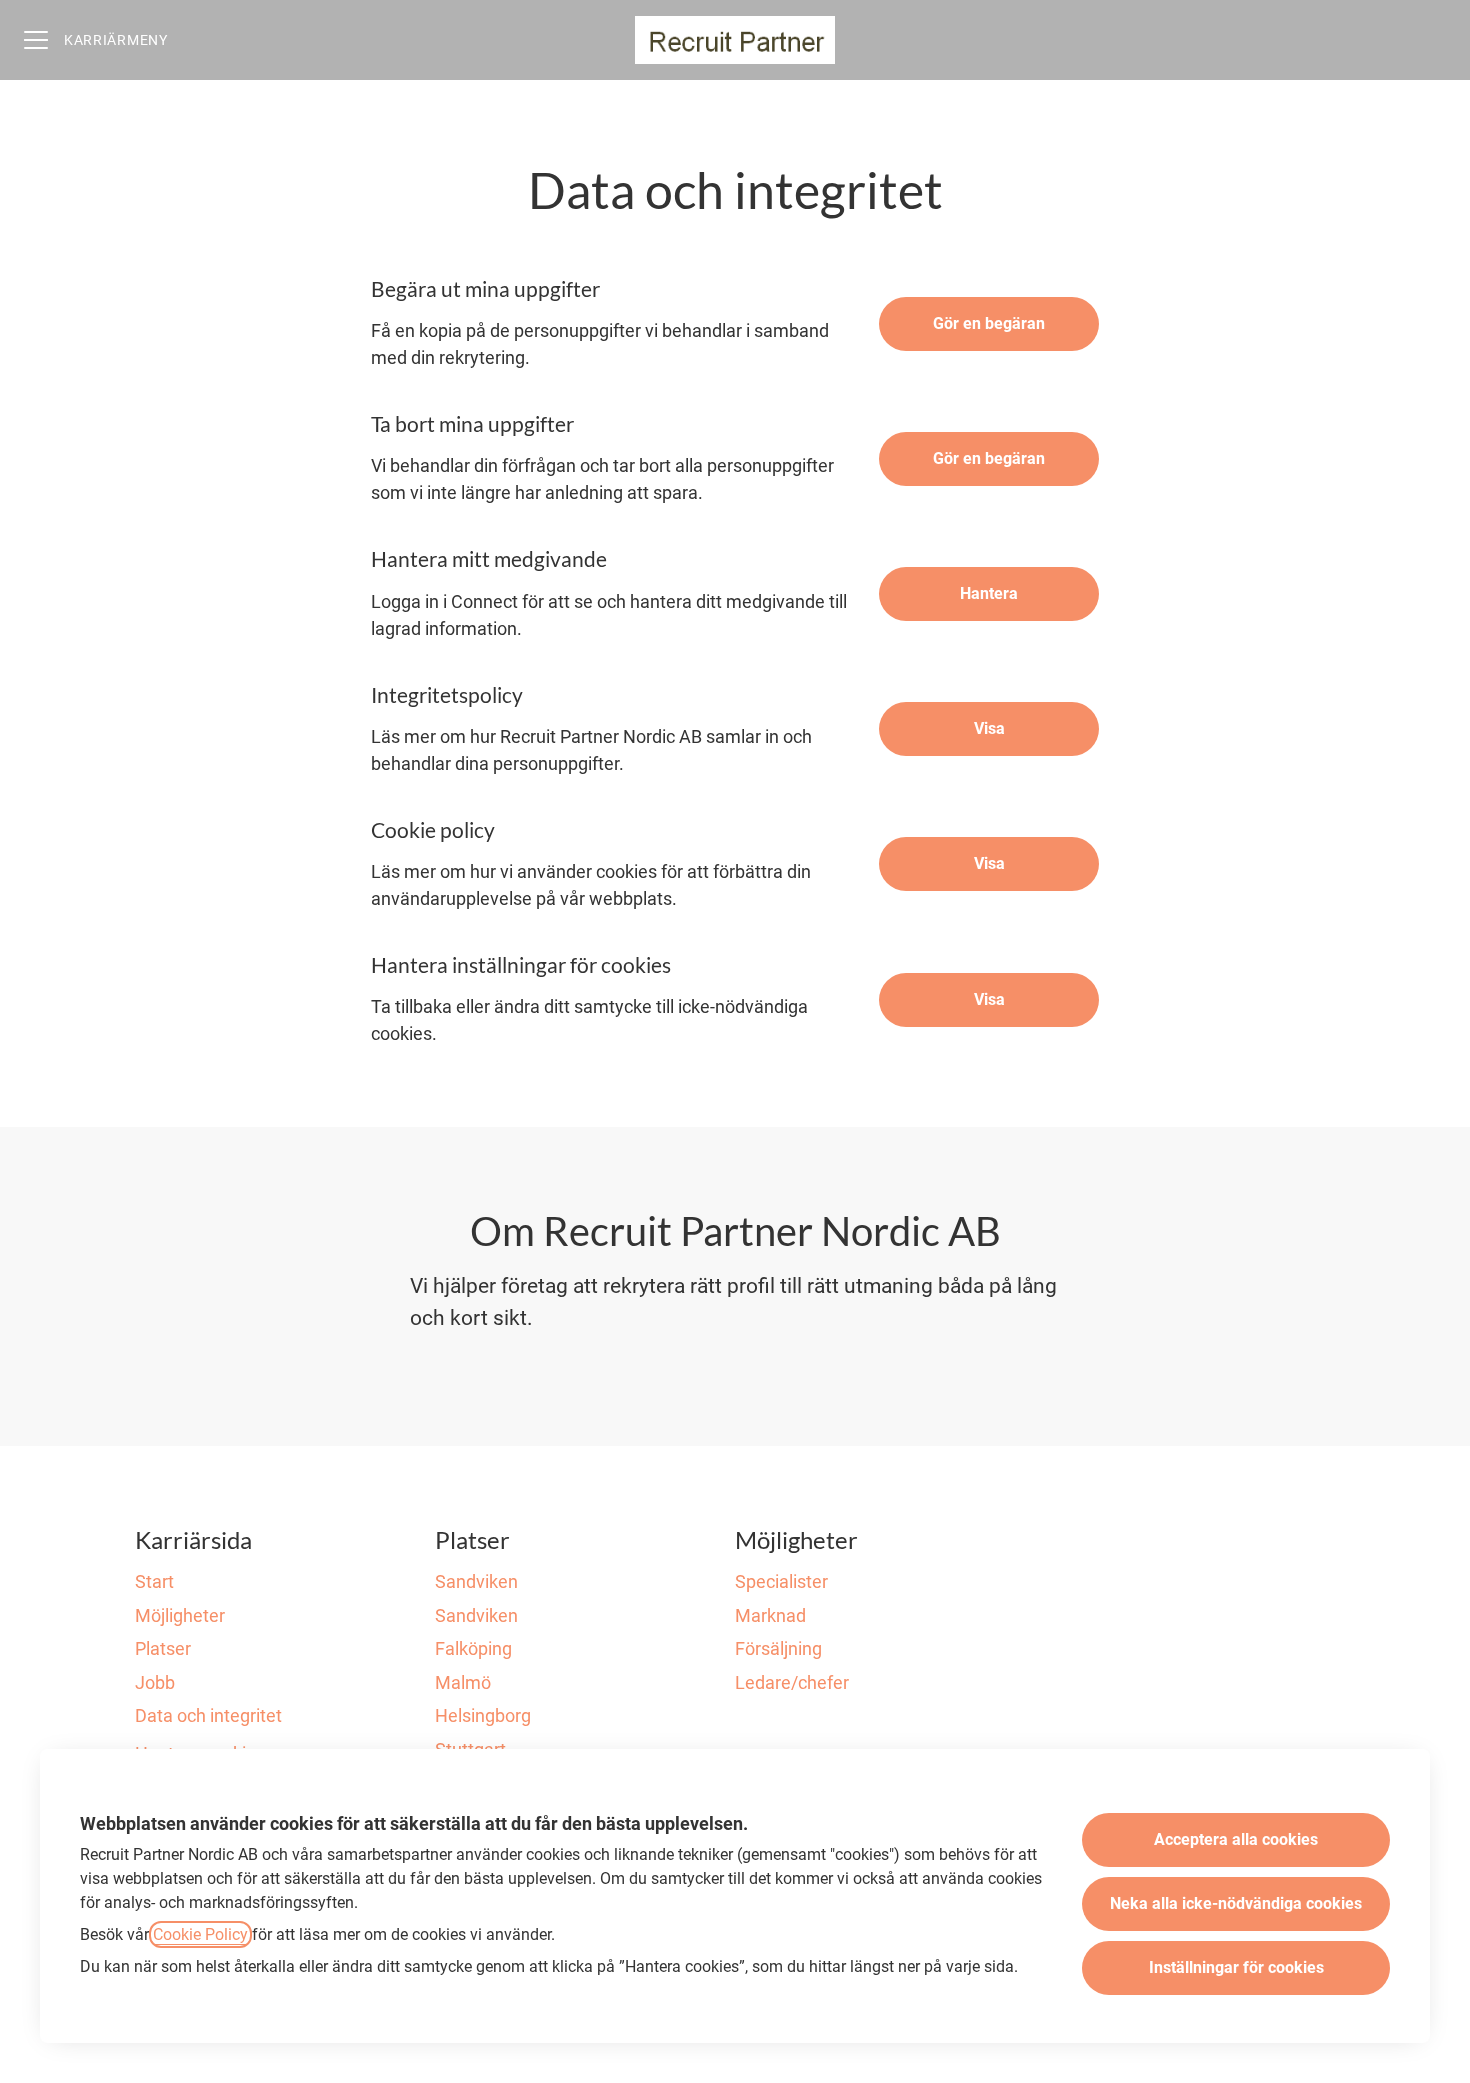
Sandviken (476, 1581)
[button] (989, 1000)
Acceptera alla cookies (1236, 1839)
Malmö (463, 1682)
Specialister (781, 1581)
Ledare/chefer (792, 1682)
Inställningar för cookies (1236, 1967)
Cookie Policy (200, 1934)
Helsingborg (483, 1715)
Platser (163, 1648)
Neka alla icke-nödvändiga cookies (1236, 1903)
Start (154, 1581)
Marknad (770, 1615)
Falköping (473, 1648)
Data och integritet (208, 1715)
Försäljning (778, 1648)
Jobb (155, 1682)
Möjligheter (180, 1615)
